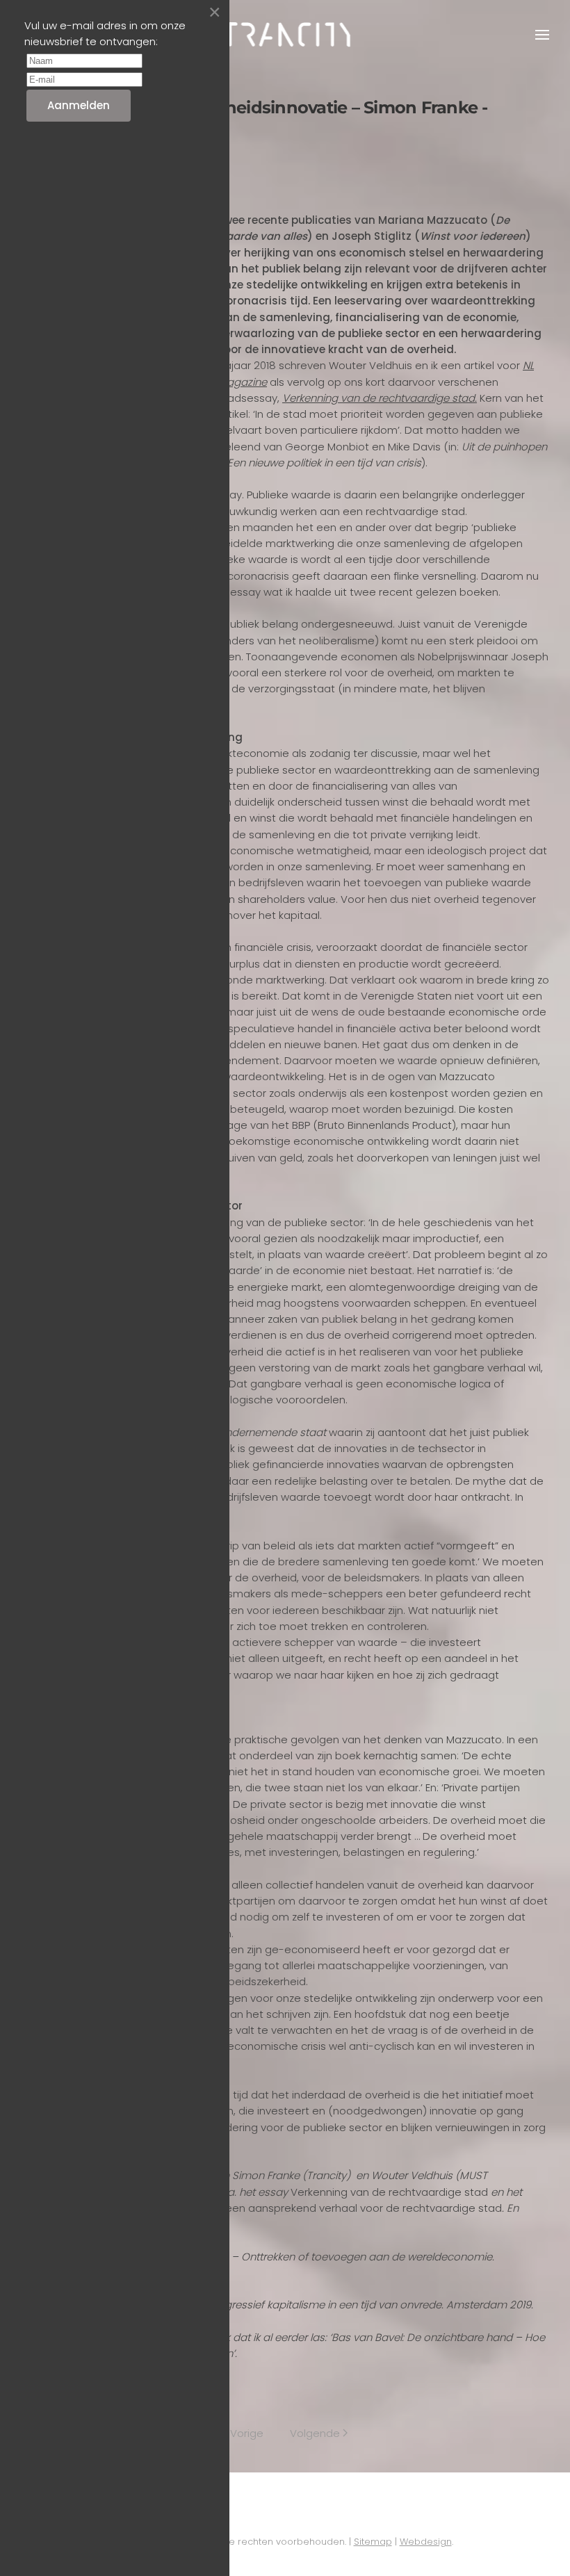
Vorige (247, 2433)
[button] (542, 35)
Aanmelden (79, 105)
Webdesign (426, 2542)
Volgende (315, 2433)
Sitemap (373, 2542)
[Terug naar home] (285, 35)
